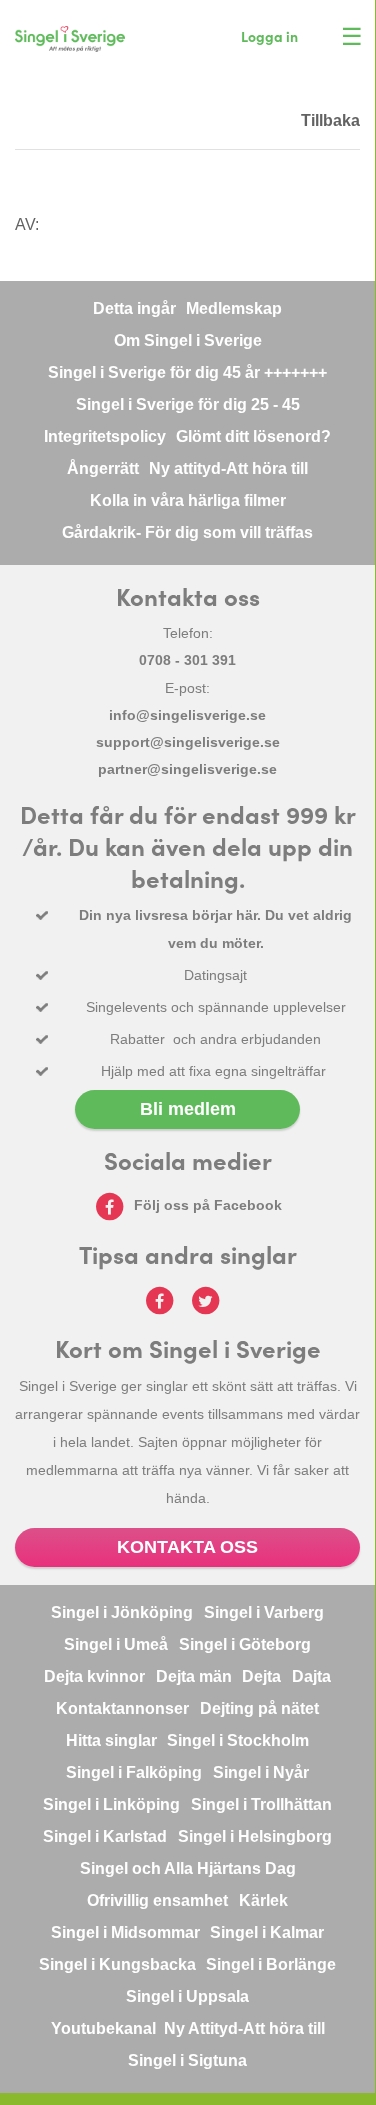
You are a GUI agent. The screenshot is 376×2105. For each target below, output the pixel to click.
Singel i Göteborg (245, 1644)
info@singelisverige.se (187, 715)
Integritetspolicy (105, 436)
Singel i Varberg (264, 1612)
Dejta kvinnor (94, 1676)
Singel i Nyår (261, 1772)
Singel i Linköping (111, 1804)
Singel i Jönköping (122, 1612)
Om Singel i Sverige (188, 340)
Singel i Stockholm (238, 1740)
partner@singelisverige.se (187, 769)
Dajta (311, 1676)
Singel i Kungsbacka (117, 1964)
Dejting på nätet (259, 1708)
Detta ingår (134, 308)
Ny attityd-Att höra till (228, 468)
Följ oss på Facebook (208, 1205)
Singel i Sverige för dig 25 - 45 (188, 404)
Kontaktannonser (122, 1708)
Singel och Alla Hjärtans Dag (188, 1868)
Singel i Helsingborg (255, 1836)
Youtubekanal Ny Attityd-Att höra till (188, 2028)
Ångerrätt (103, 468)
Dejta (261, 1676)
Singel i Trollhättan (261, 1804)
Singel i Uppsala (187, 1996)
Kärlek (263, 1900)
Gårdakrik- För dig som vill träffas (187, 532)
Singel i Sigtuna (187, 2060)
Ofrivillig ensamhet (157, 1900)
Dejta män (194, 1676)
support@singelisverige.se (188, 742)
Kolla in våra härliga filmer (188, 500)
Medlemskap (234, 308)
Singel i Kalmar (267, 1932)
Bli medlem (188, 1109)
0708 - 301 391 (187, 660)
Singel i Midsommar (125, 1932)
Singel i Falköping (134, 1772)
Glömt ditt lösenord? (253, 436)
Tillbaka (330, 120)
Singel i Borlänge (271, 1964)
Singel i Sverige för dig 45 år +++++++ (187, 372)
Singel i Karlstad (105, 1836)
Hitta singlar (111, 1740)
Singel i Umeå (116, 1644)
